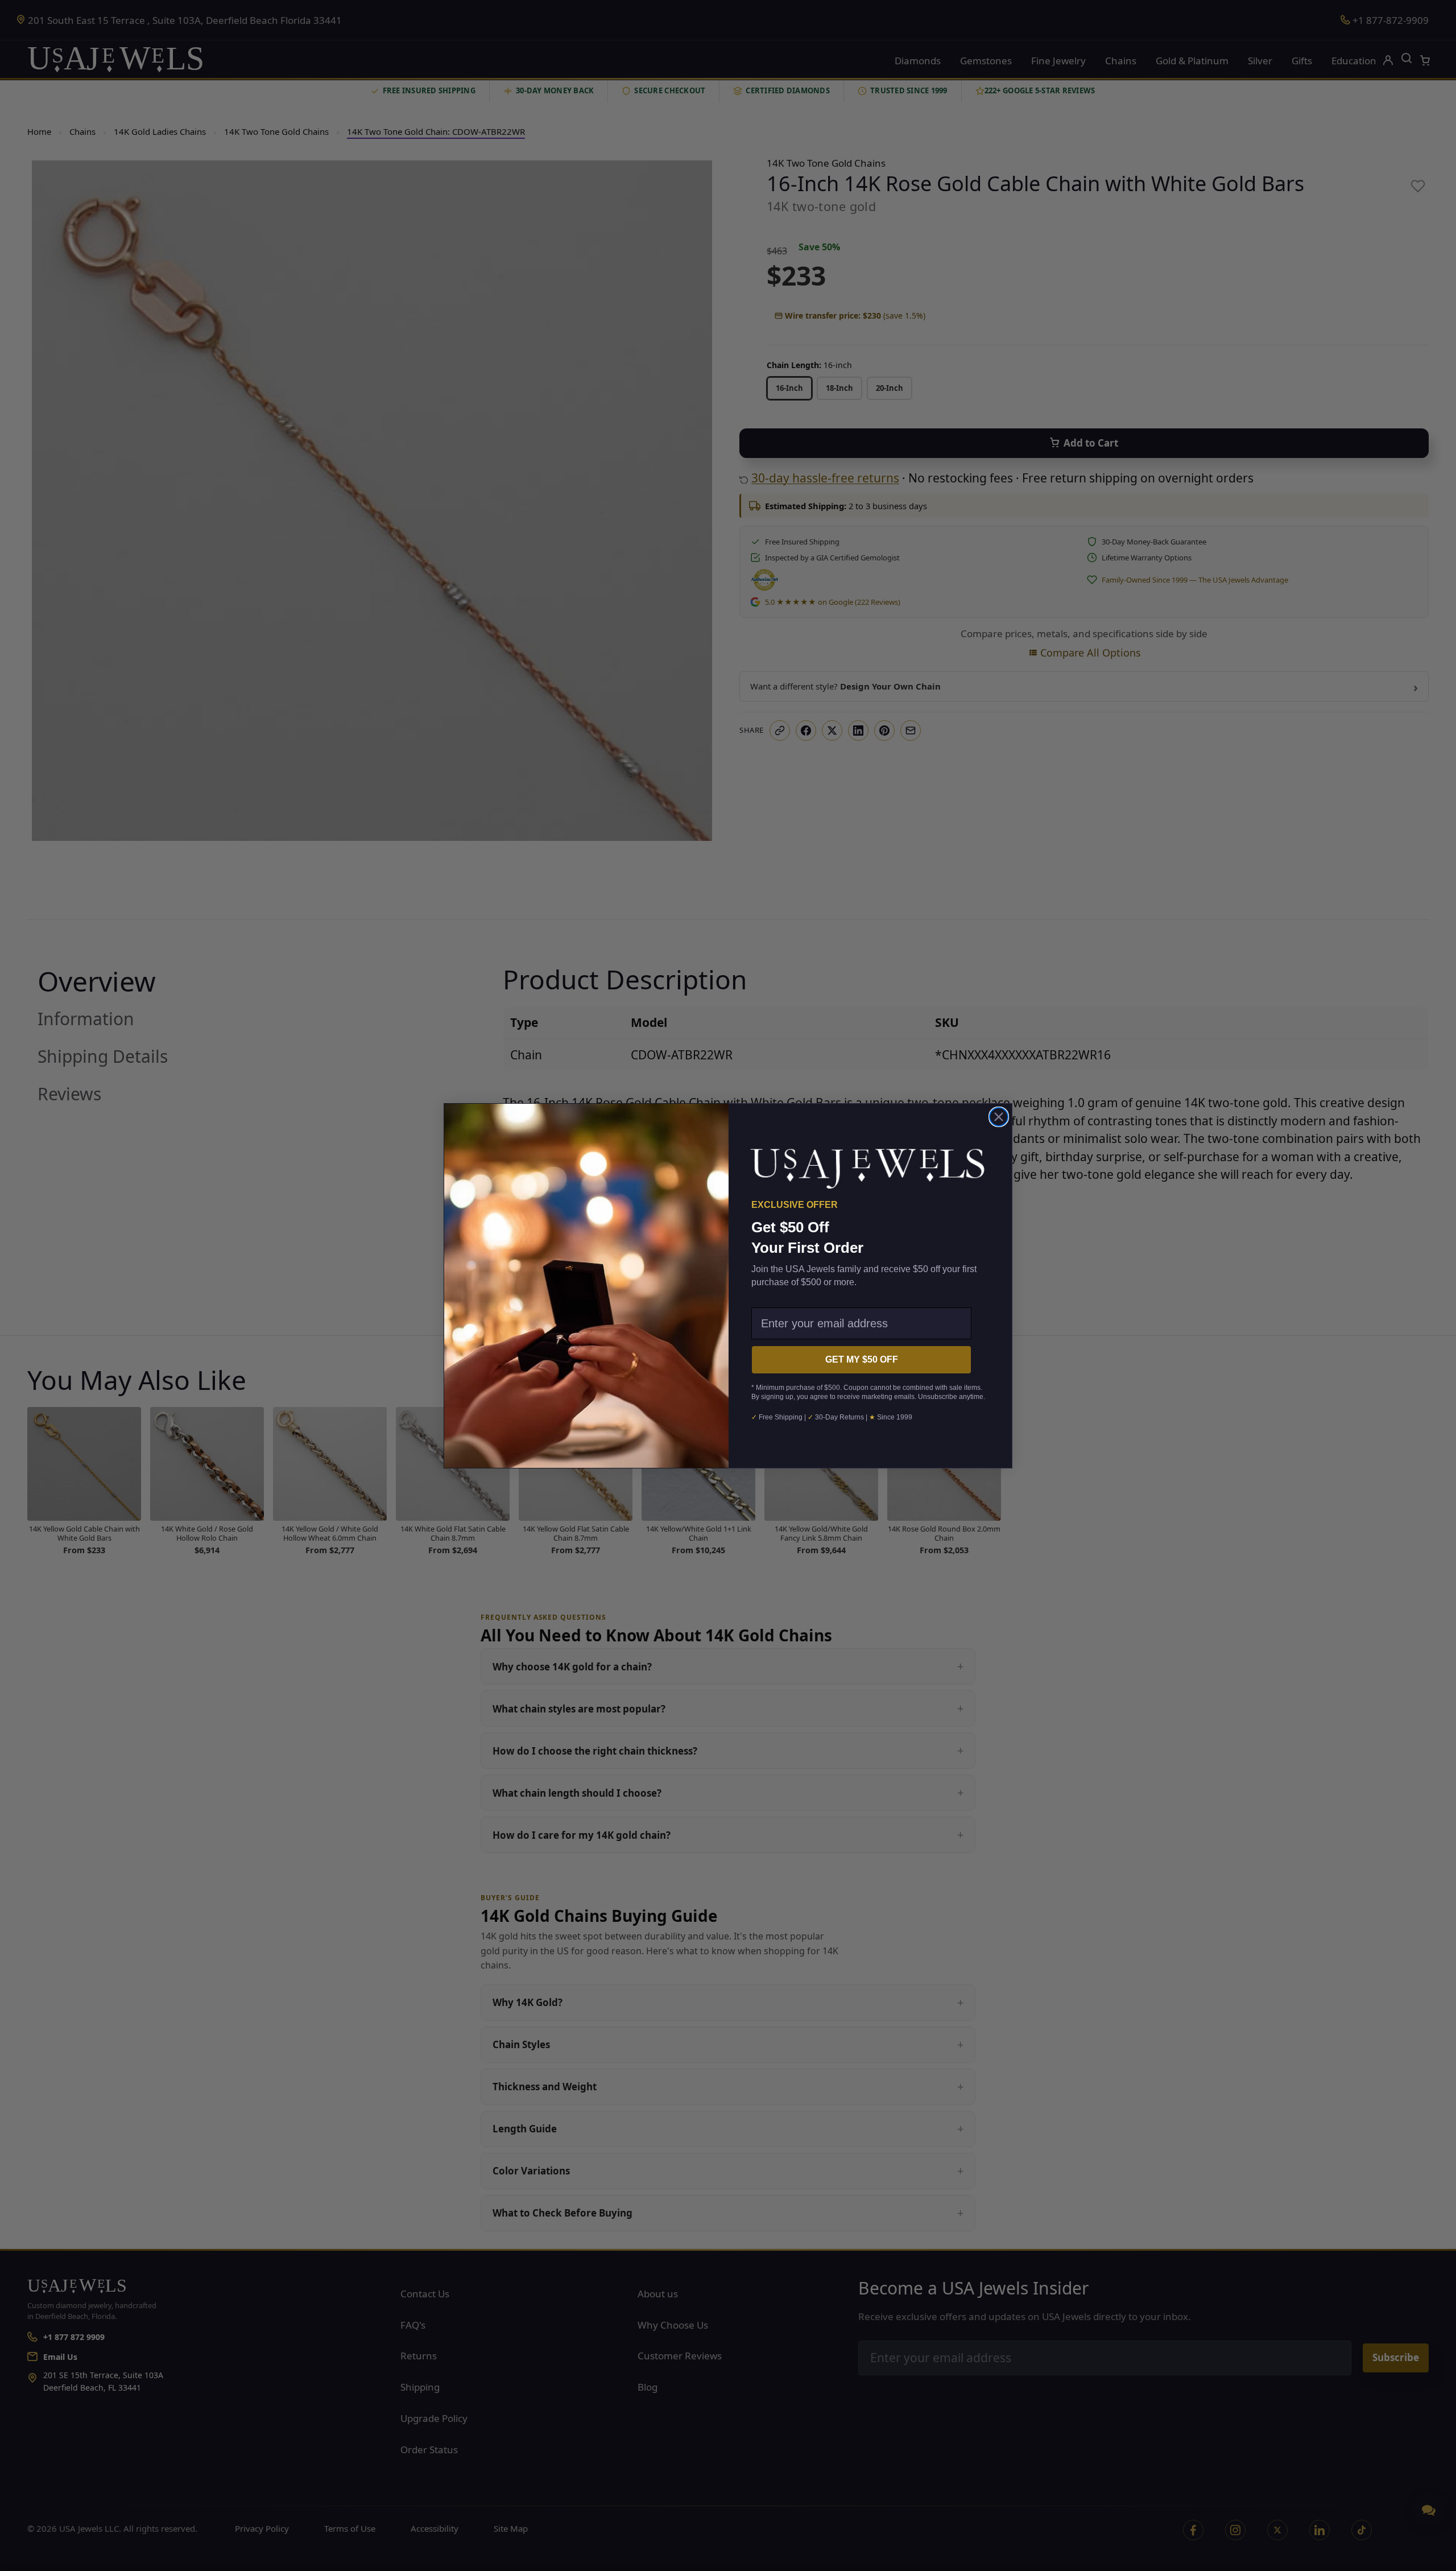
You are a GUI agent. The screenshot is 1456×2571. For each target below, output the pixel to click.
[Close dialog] (999, 1117)
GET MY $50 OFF (862, 1359)
